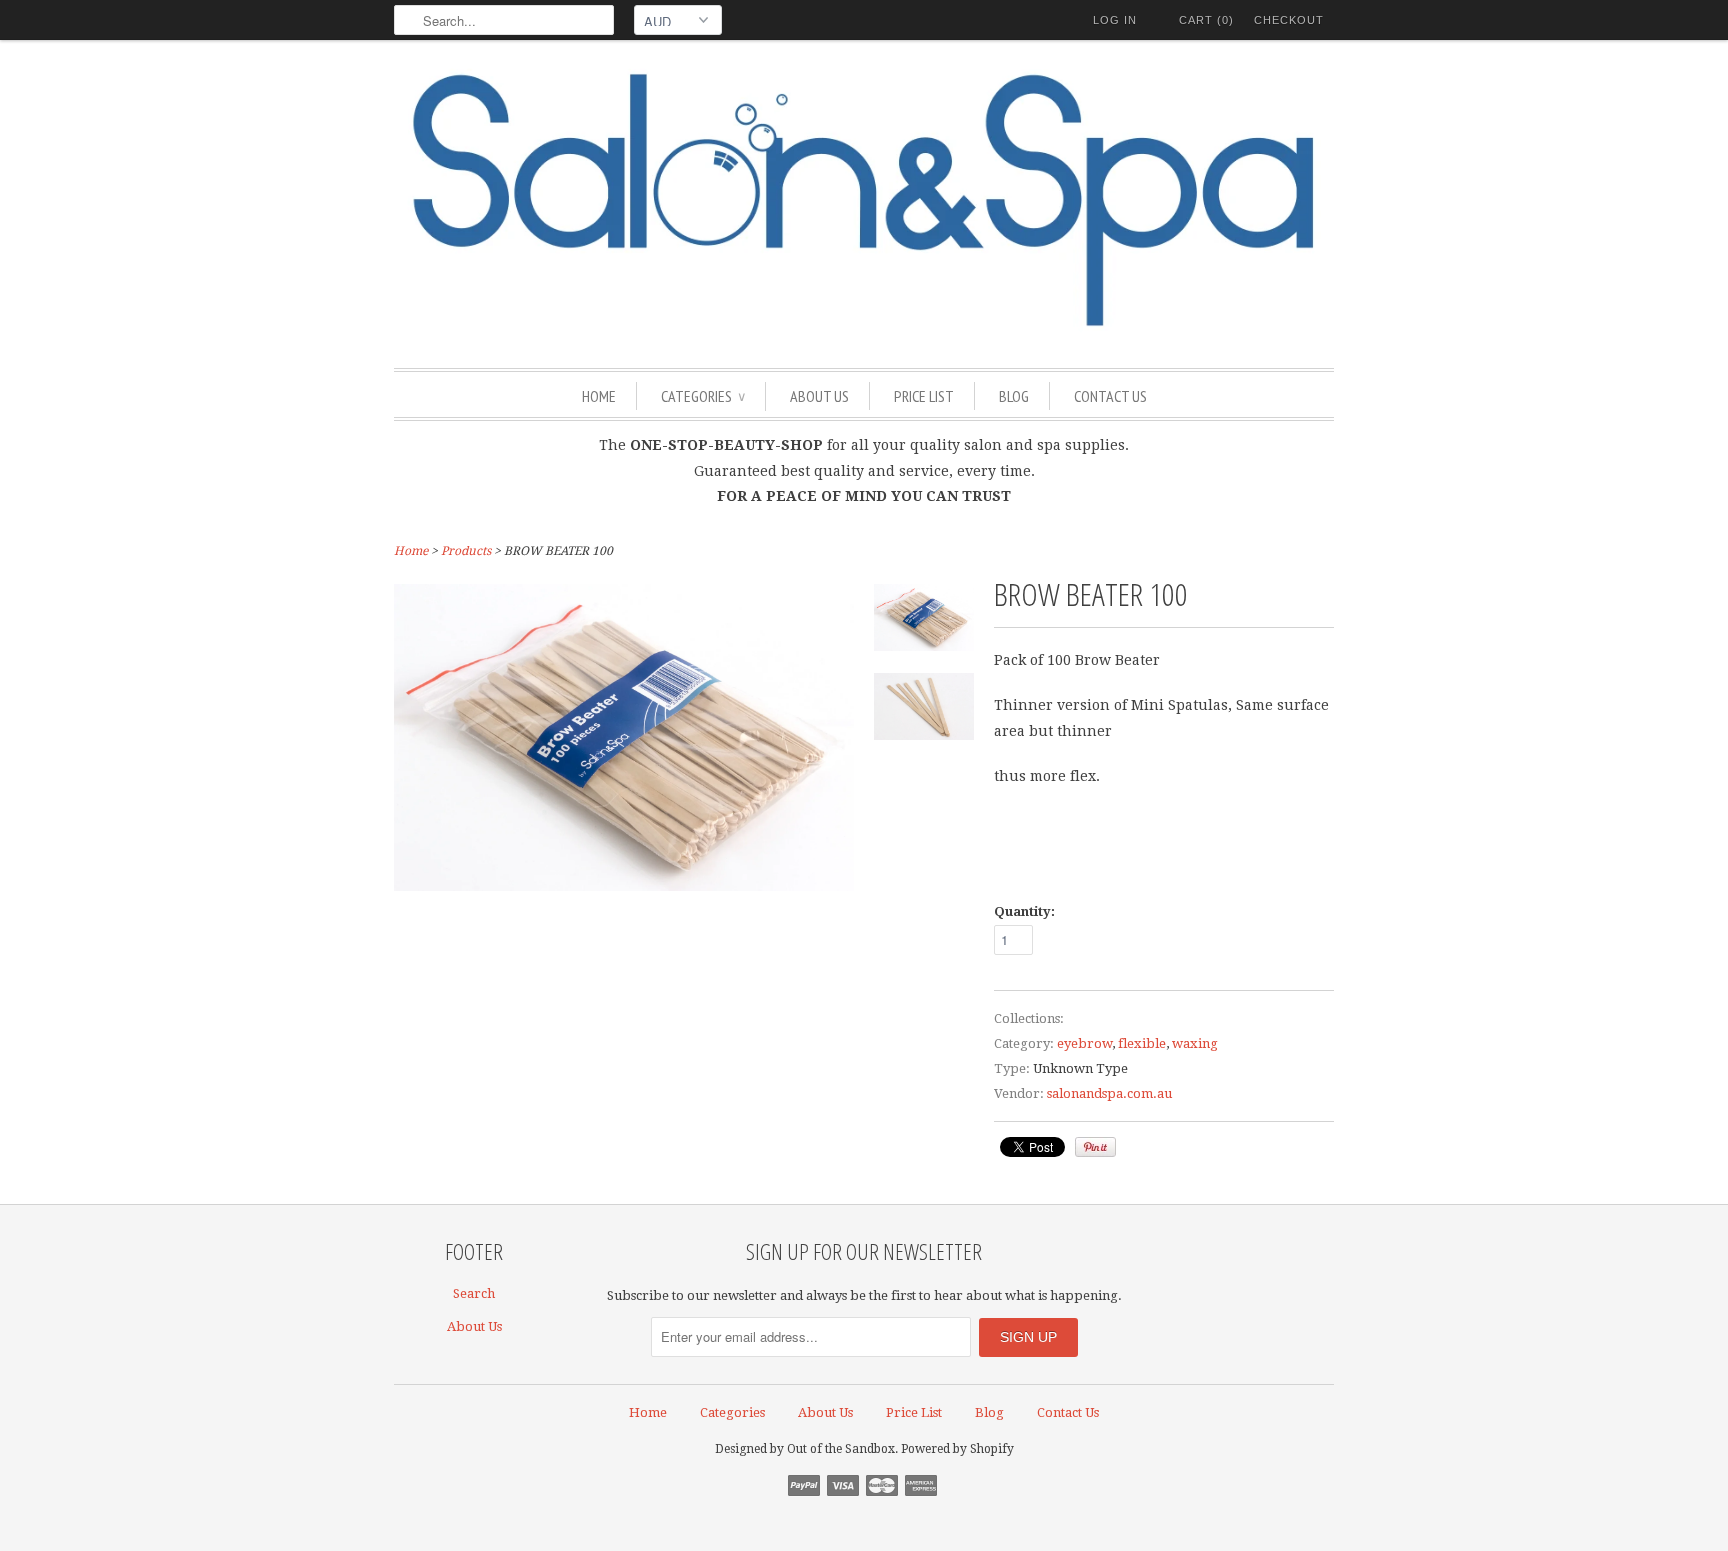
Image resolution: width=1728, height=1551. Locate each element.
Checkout (1289, 20)
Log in (1115, 20)
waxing (1195, 1043)
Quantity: (1024, 911)
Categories (703, 396)
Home (599, 396)
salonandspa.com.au (1109, 1093)
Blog (1014, 396)
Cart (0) (1206, 20)
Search (474, 1293)
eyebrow (1084, 1043)
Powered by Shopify (957, 1449)
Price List (924, 396)
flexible (1142, 1043)
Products (466, 551)
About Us (819, 396)
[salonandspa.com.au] (864, 201)
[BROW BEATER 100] (924, 621)
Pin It (1095, 1147)
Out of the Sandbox (841, 1449)
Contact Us (1110, 396)
